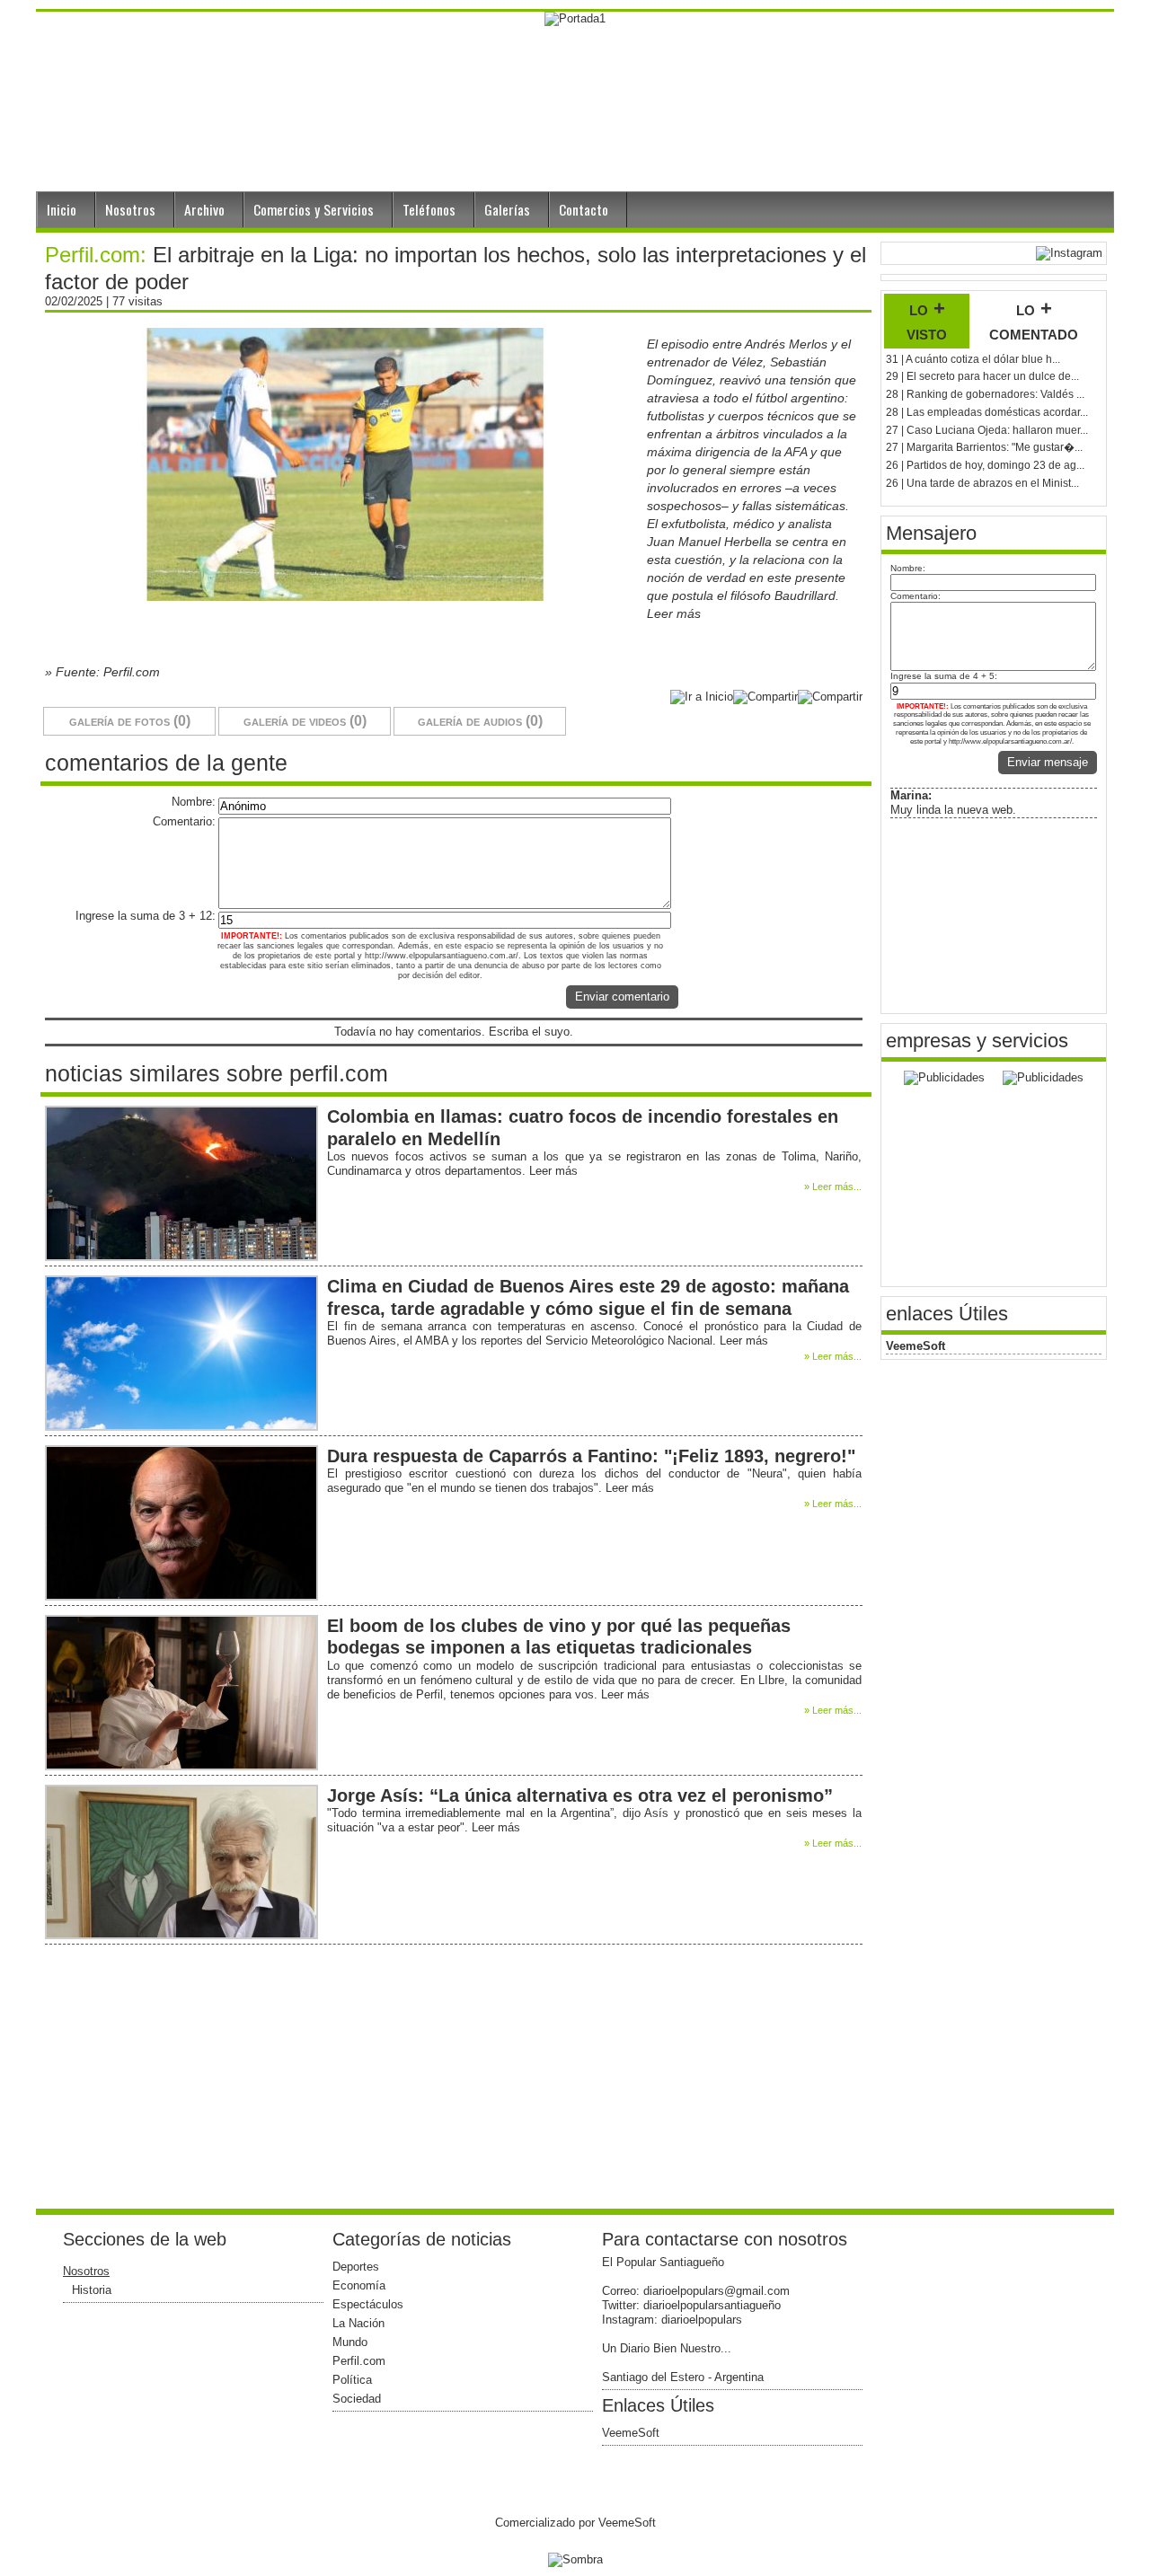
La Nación (358, 2323)
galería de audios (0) (480, 721)
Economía (359, 2285)
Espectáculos (368, 2304)
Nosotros (130, 209)
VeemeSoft (916, 1346)
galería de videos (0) (305, 721)
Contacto (584, 209)
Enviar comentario (622, 997)
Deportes (356, 2267)
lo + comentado (1034, 321)
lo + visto (927, 321)
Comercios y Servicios (314, 209)
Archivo (204, 209)
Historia (92, 2290)
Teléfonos (429, 209)
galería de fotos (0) (130, 721)
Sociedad (357, 2399)
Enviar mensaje (1048, 762)
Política (352, 2380)
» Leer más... (833, 1187)
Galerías (507, 209)
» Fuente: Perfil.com (102, 672)
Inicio (62, 209)
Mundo (350, 2342)
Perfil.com (359, 2361)
